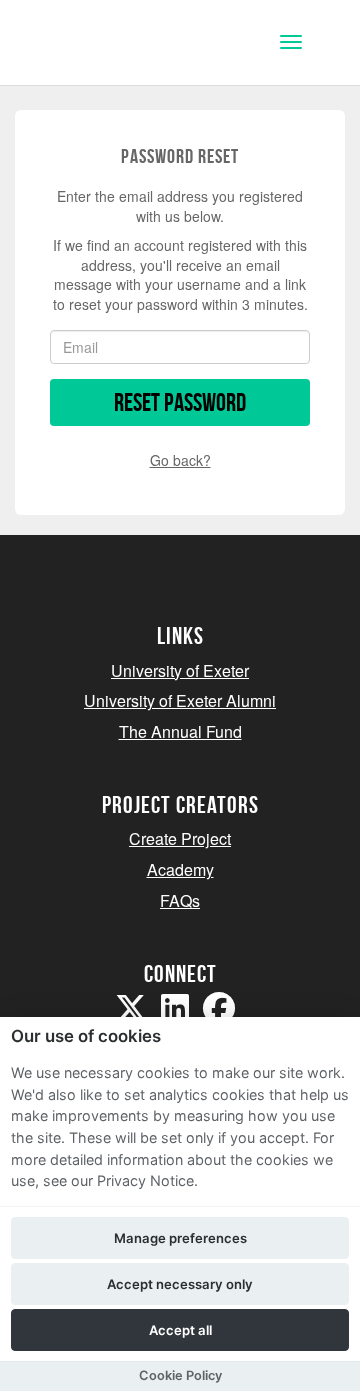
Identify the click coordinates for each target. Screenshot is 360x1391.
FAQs (180, 900)
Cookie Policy (180, 1375)
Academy (180, 869)
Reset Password (180, 402)
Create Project (180, 838)
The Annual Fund (180, 731)
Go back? (180, 460)
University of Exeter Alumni (180, 700)
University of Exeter (180, 670)
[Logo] (113, 44)
